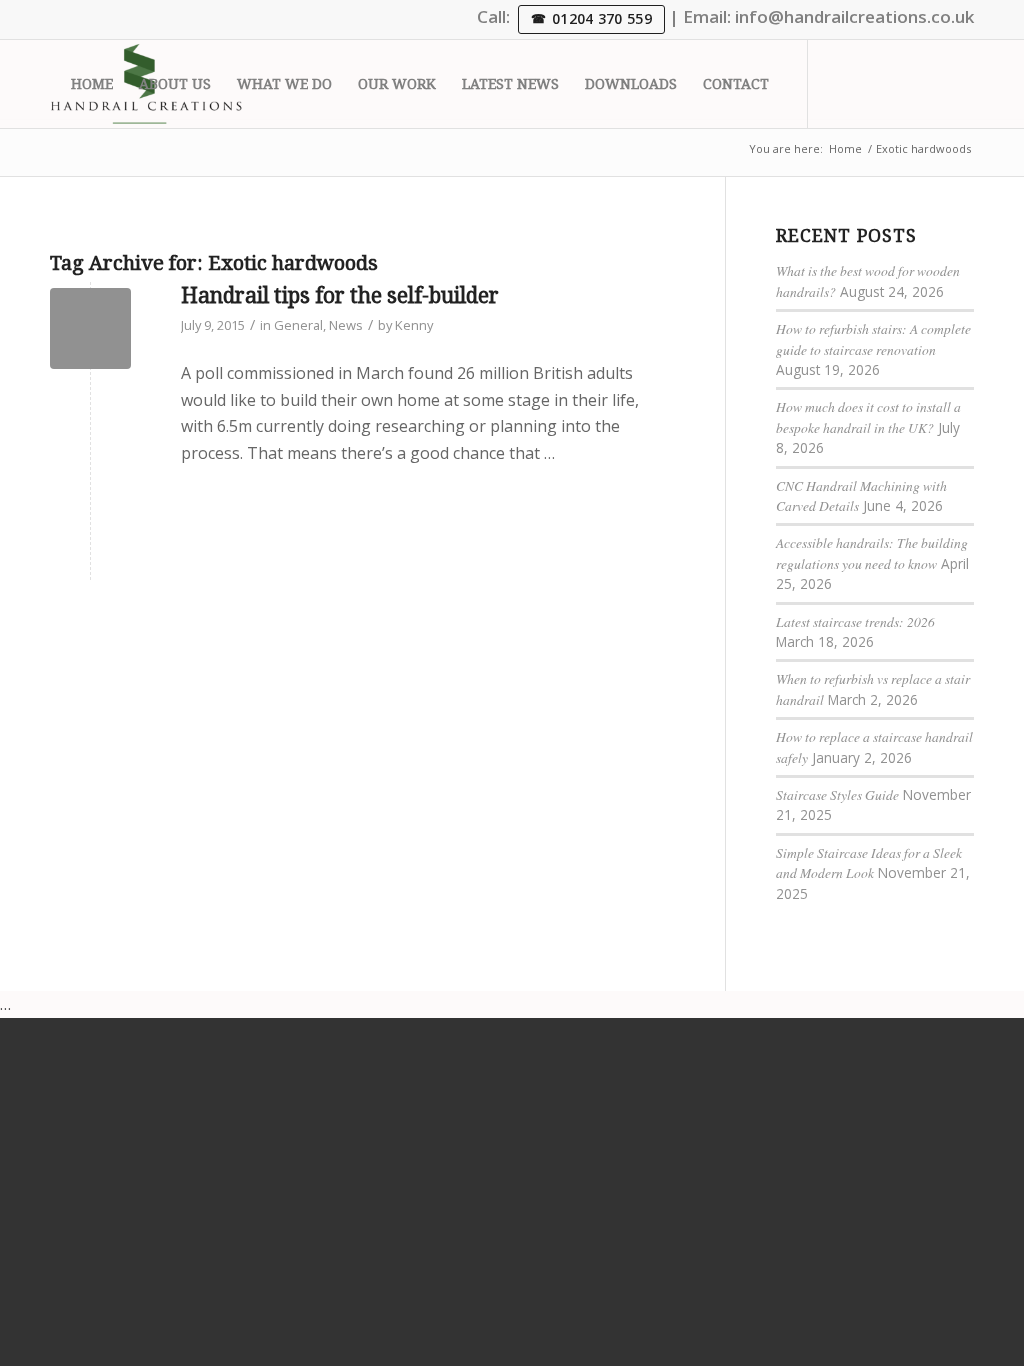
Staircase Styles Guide (837, 794)
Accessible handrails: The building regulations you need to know (872, 552)
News (346, 325)
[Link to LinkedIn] (869, 83)
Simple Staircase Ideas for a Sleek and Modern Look (869, 862)
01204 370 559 (602, 18)
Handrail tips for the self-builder (340, 295)
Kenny (414, 325)
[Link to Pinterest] (959, 83)
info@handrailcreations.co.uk (854, 16)
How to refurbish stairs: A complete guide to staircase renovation (873, 338)
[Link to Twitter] (839, 83)
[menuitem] (92, 84)
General (298, 325)
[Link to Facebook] (929, 83)
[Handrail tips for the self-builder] (90, 328)
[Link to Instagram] (899, 83)
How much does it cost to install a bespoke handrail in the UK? (868, 416)
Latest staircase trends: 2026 (855, 621)
